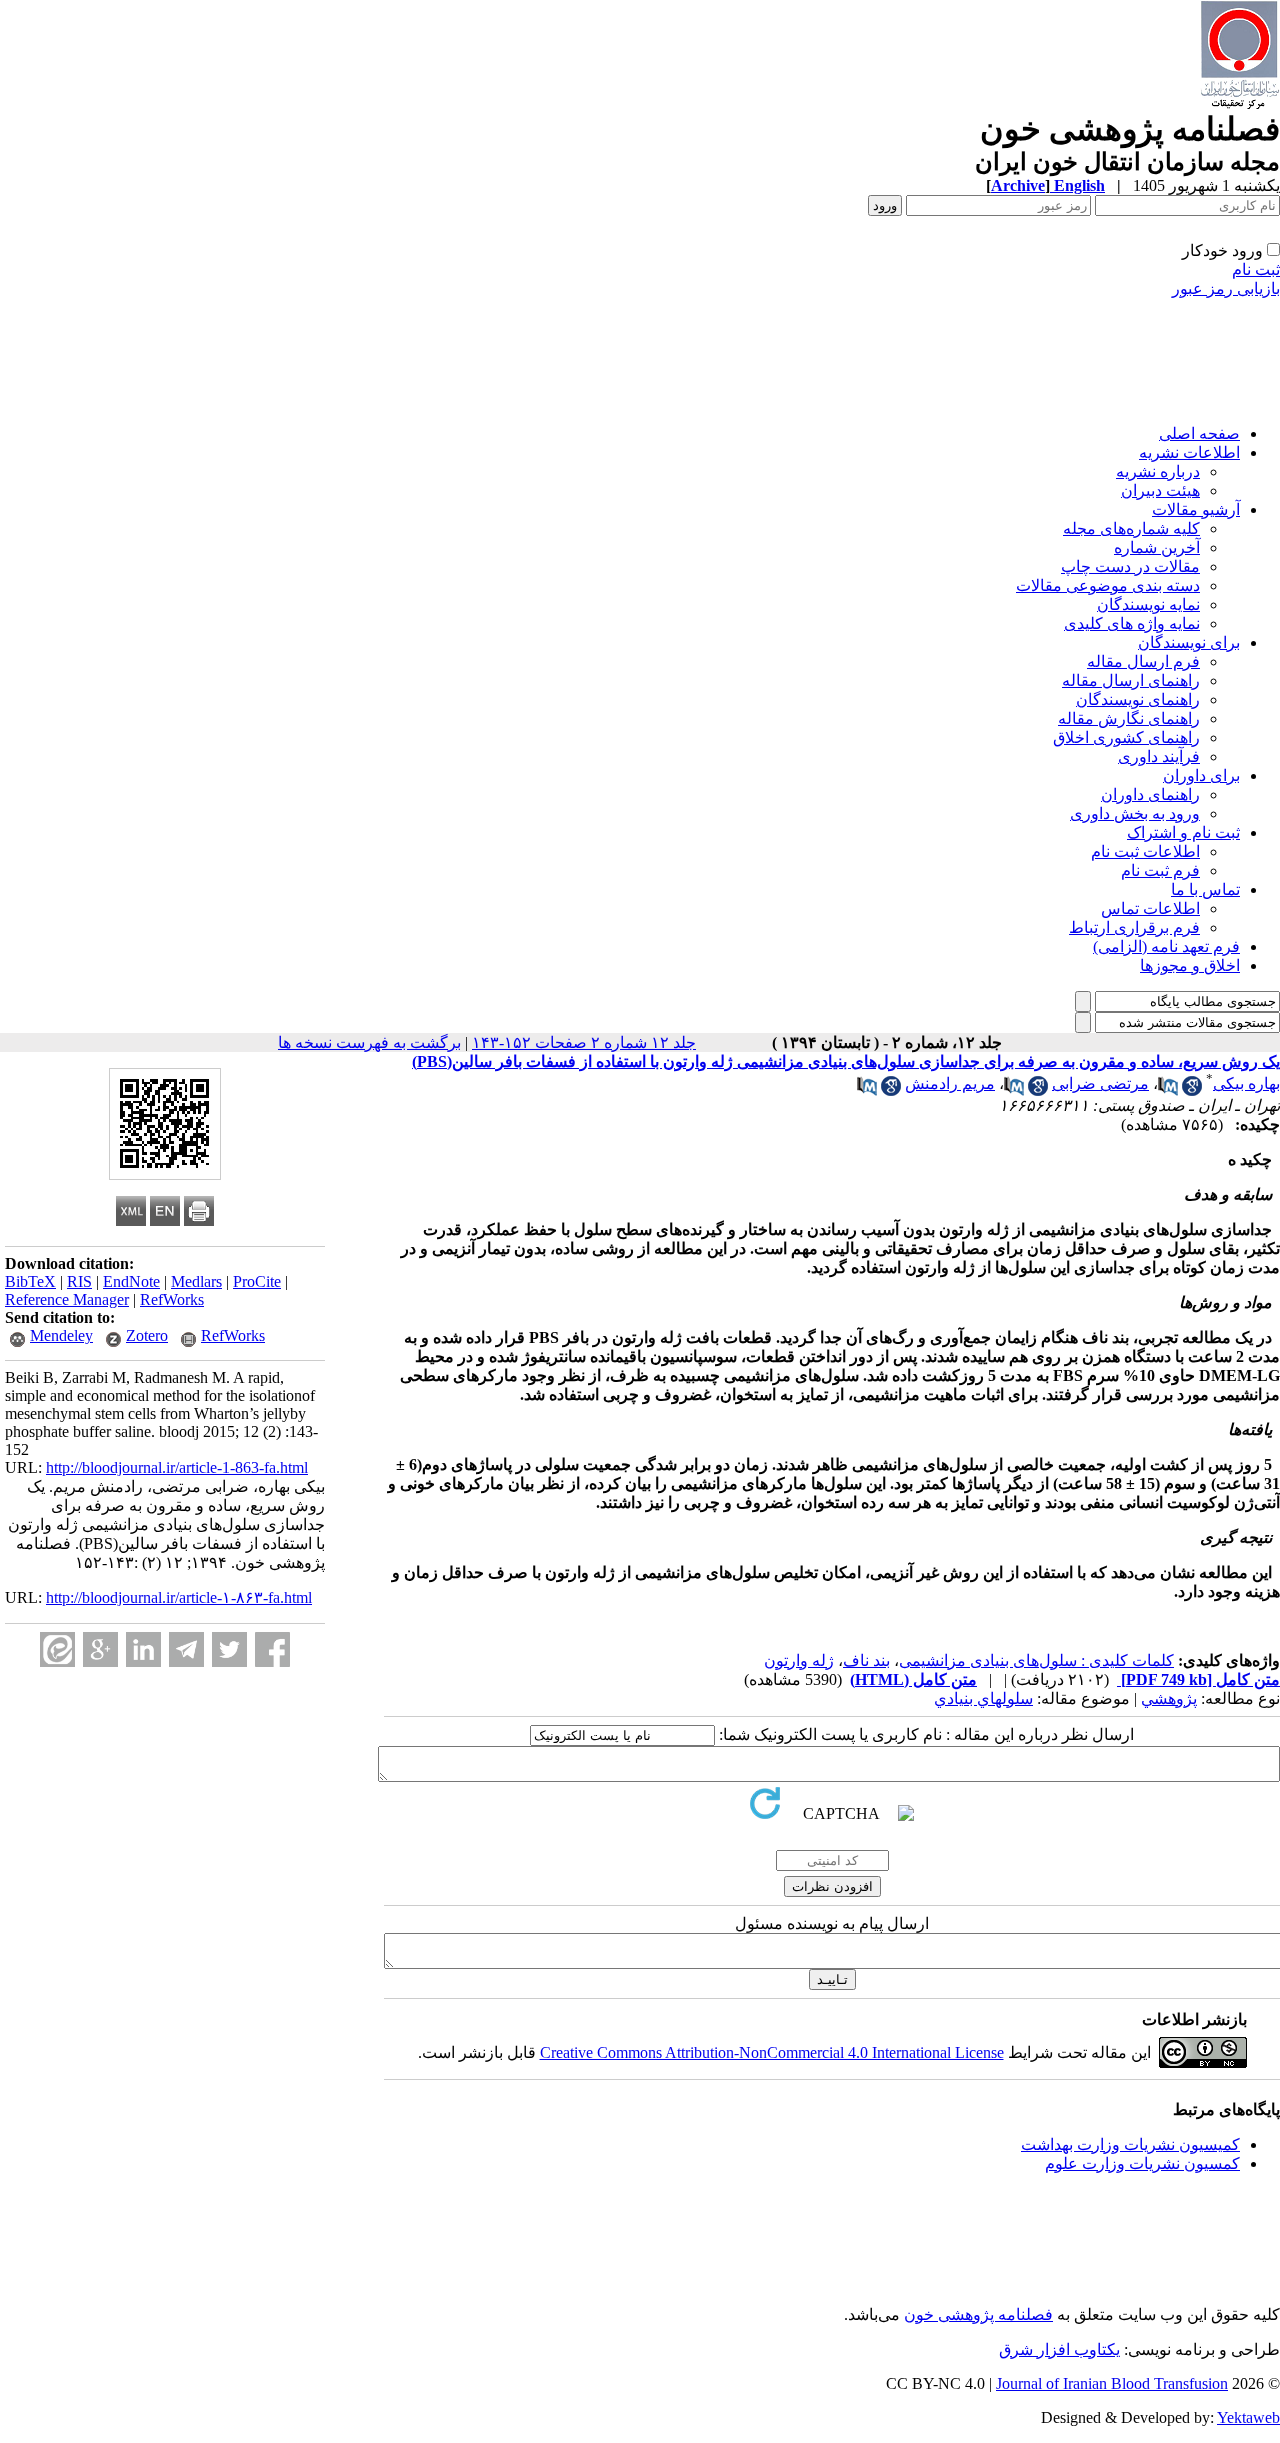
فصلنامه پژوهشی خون (978, 2314)
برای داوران (1201, 775)
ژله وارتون (799, 1660)
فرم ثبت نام (1160, 870)
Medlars (196, 1281)
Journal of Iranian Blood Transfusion (1112, 2383)
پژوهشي (1169, 1698)
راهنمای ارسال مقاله (1131, 680)
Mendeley (61, 1335)
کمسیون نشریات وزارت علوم (1142, 2163)
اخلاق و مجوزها (1190, 965)
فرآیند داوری (1159, 756)
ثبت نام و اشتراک (1183, 832)
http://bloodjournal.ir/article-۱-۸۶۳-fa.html (179, 1597)
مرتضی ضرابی (1100, 1083)
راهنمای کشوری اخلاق (1126, 737)
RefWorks (172, 1299)
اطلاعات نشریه (1189, 452)
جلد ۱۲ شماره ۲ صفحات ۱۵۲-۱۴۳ (584, 1042)
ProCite (257, 1281)
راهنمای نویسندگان (1138, 699)
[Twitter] (229, 1649)
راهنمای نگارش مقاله (1129, 718)
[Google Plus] (100, 1649)
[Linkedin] (143, 1649)
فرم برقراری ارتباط (1134, 927)
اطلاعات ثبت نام (1145, 851)
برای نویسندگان (1189, 642)
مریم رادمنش (950, 1083)
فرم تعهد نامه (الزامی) (1166, 946)
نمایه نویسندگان (1148, 604)
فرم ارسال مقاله (1143, 661)
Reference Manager (67, 1299)
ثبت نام (1256, 269)
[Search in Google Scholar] (1192, 1090)
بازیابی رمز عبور (1226, 288)
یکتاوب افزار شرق (1059, 2349)
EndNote (131, 1281)
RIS (79, 1281)
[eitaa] (57, 1649)
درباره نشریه (1158, 471)
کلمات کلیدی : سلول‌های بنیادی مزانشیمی (1036, 1660)
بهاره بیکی (1246, 1083)
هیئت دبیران (1160, 490)
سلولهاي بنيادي (983, 1698)
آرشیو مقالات (1196, 509)
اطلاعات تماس (1150, 908)
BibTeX (30, 1281)
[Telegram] (186, 1649)
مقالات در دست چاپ (1130, 566)
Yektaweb (1248, 2417)
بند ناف (866, 1660)
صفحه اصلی (1199, 433)
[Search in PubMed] (1168, 1090)
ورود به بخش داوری (1135, 813)
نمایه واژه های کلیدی (1132, 623)
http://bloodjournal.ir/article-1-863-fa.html (177, 1467)
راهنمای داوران (1150, 794)
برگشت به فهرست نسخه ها (369, 1042)
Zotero (147, 1335)
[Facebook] (272, 1649)
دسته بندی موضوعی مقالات (1108, 585)
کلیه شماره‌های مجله (1131, 528)
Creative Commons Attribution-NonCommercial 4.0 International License (772, 2052)
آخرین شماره (1157, 547)
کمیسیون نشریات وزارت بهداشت (1130, 2144)
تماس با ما (1205, 889)
